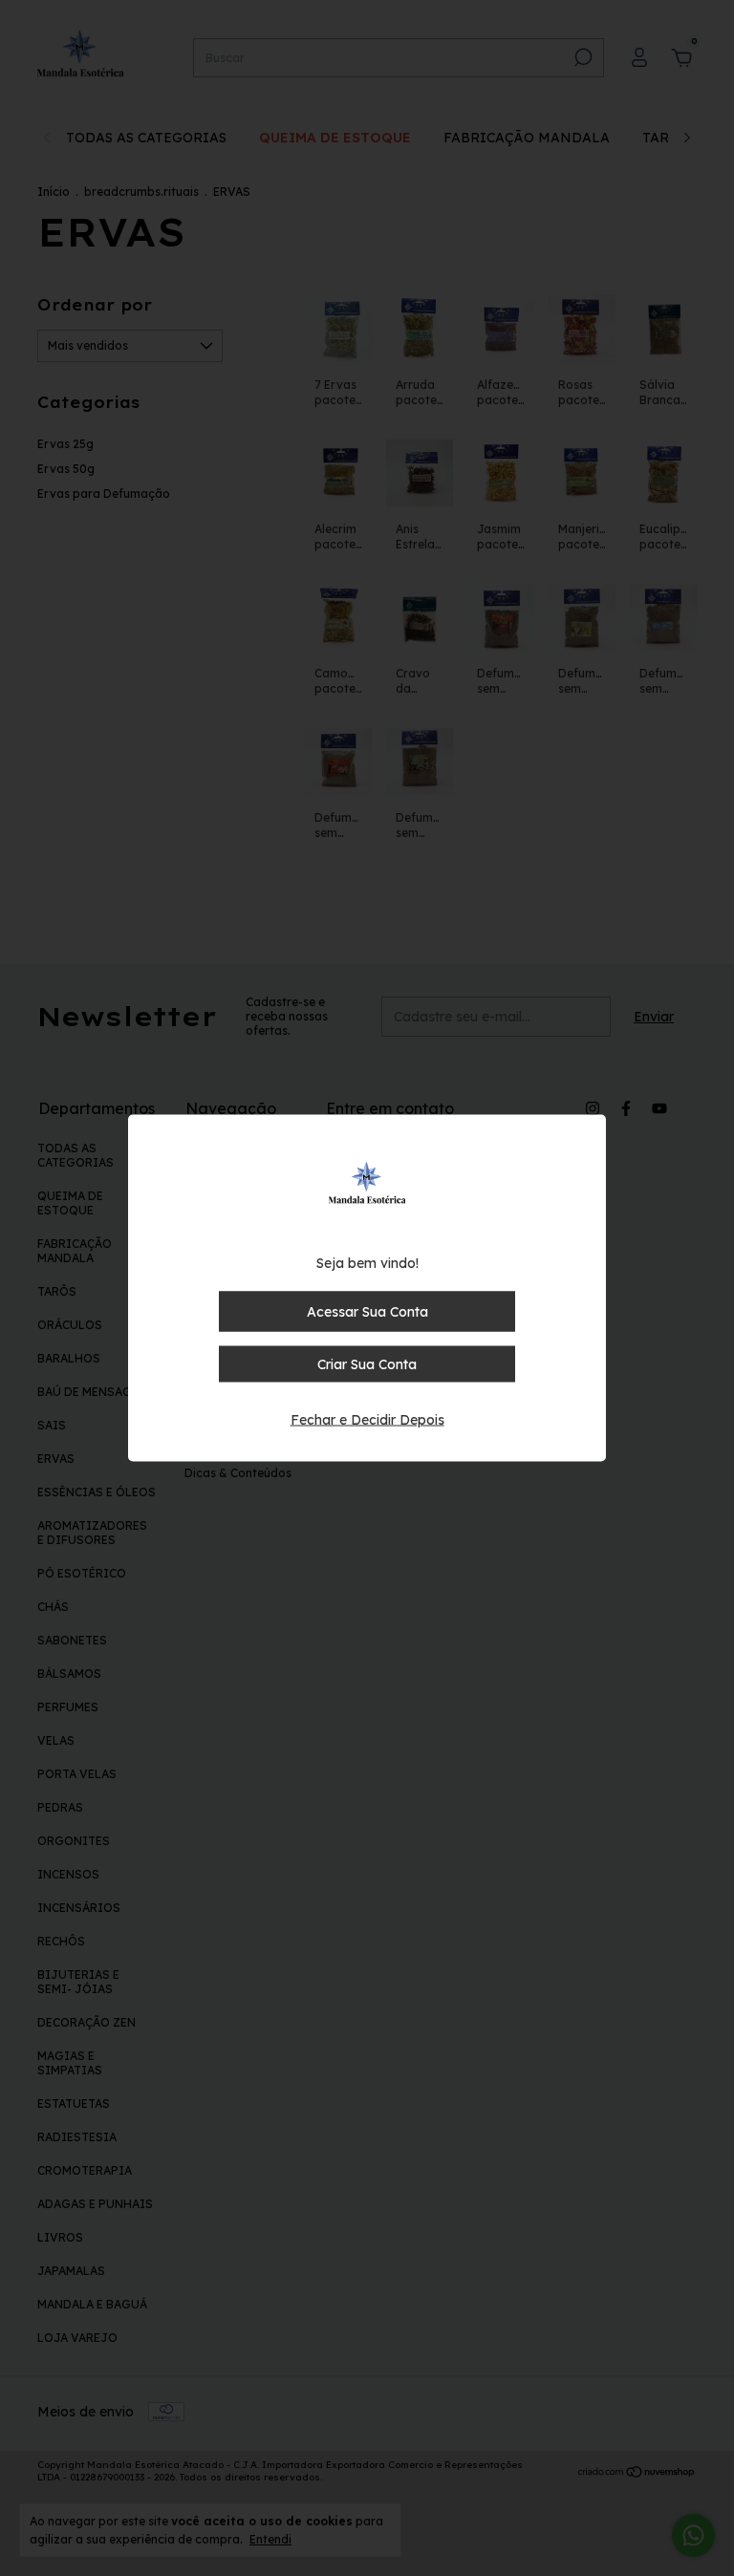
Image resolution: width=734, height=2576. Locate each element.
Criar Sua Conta (367, 1364)
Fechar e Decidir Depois (367, 1420)
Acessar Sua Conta (367, 1312)
